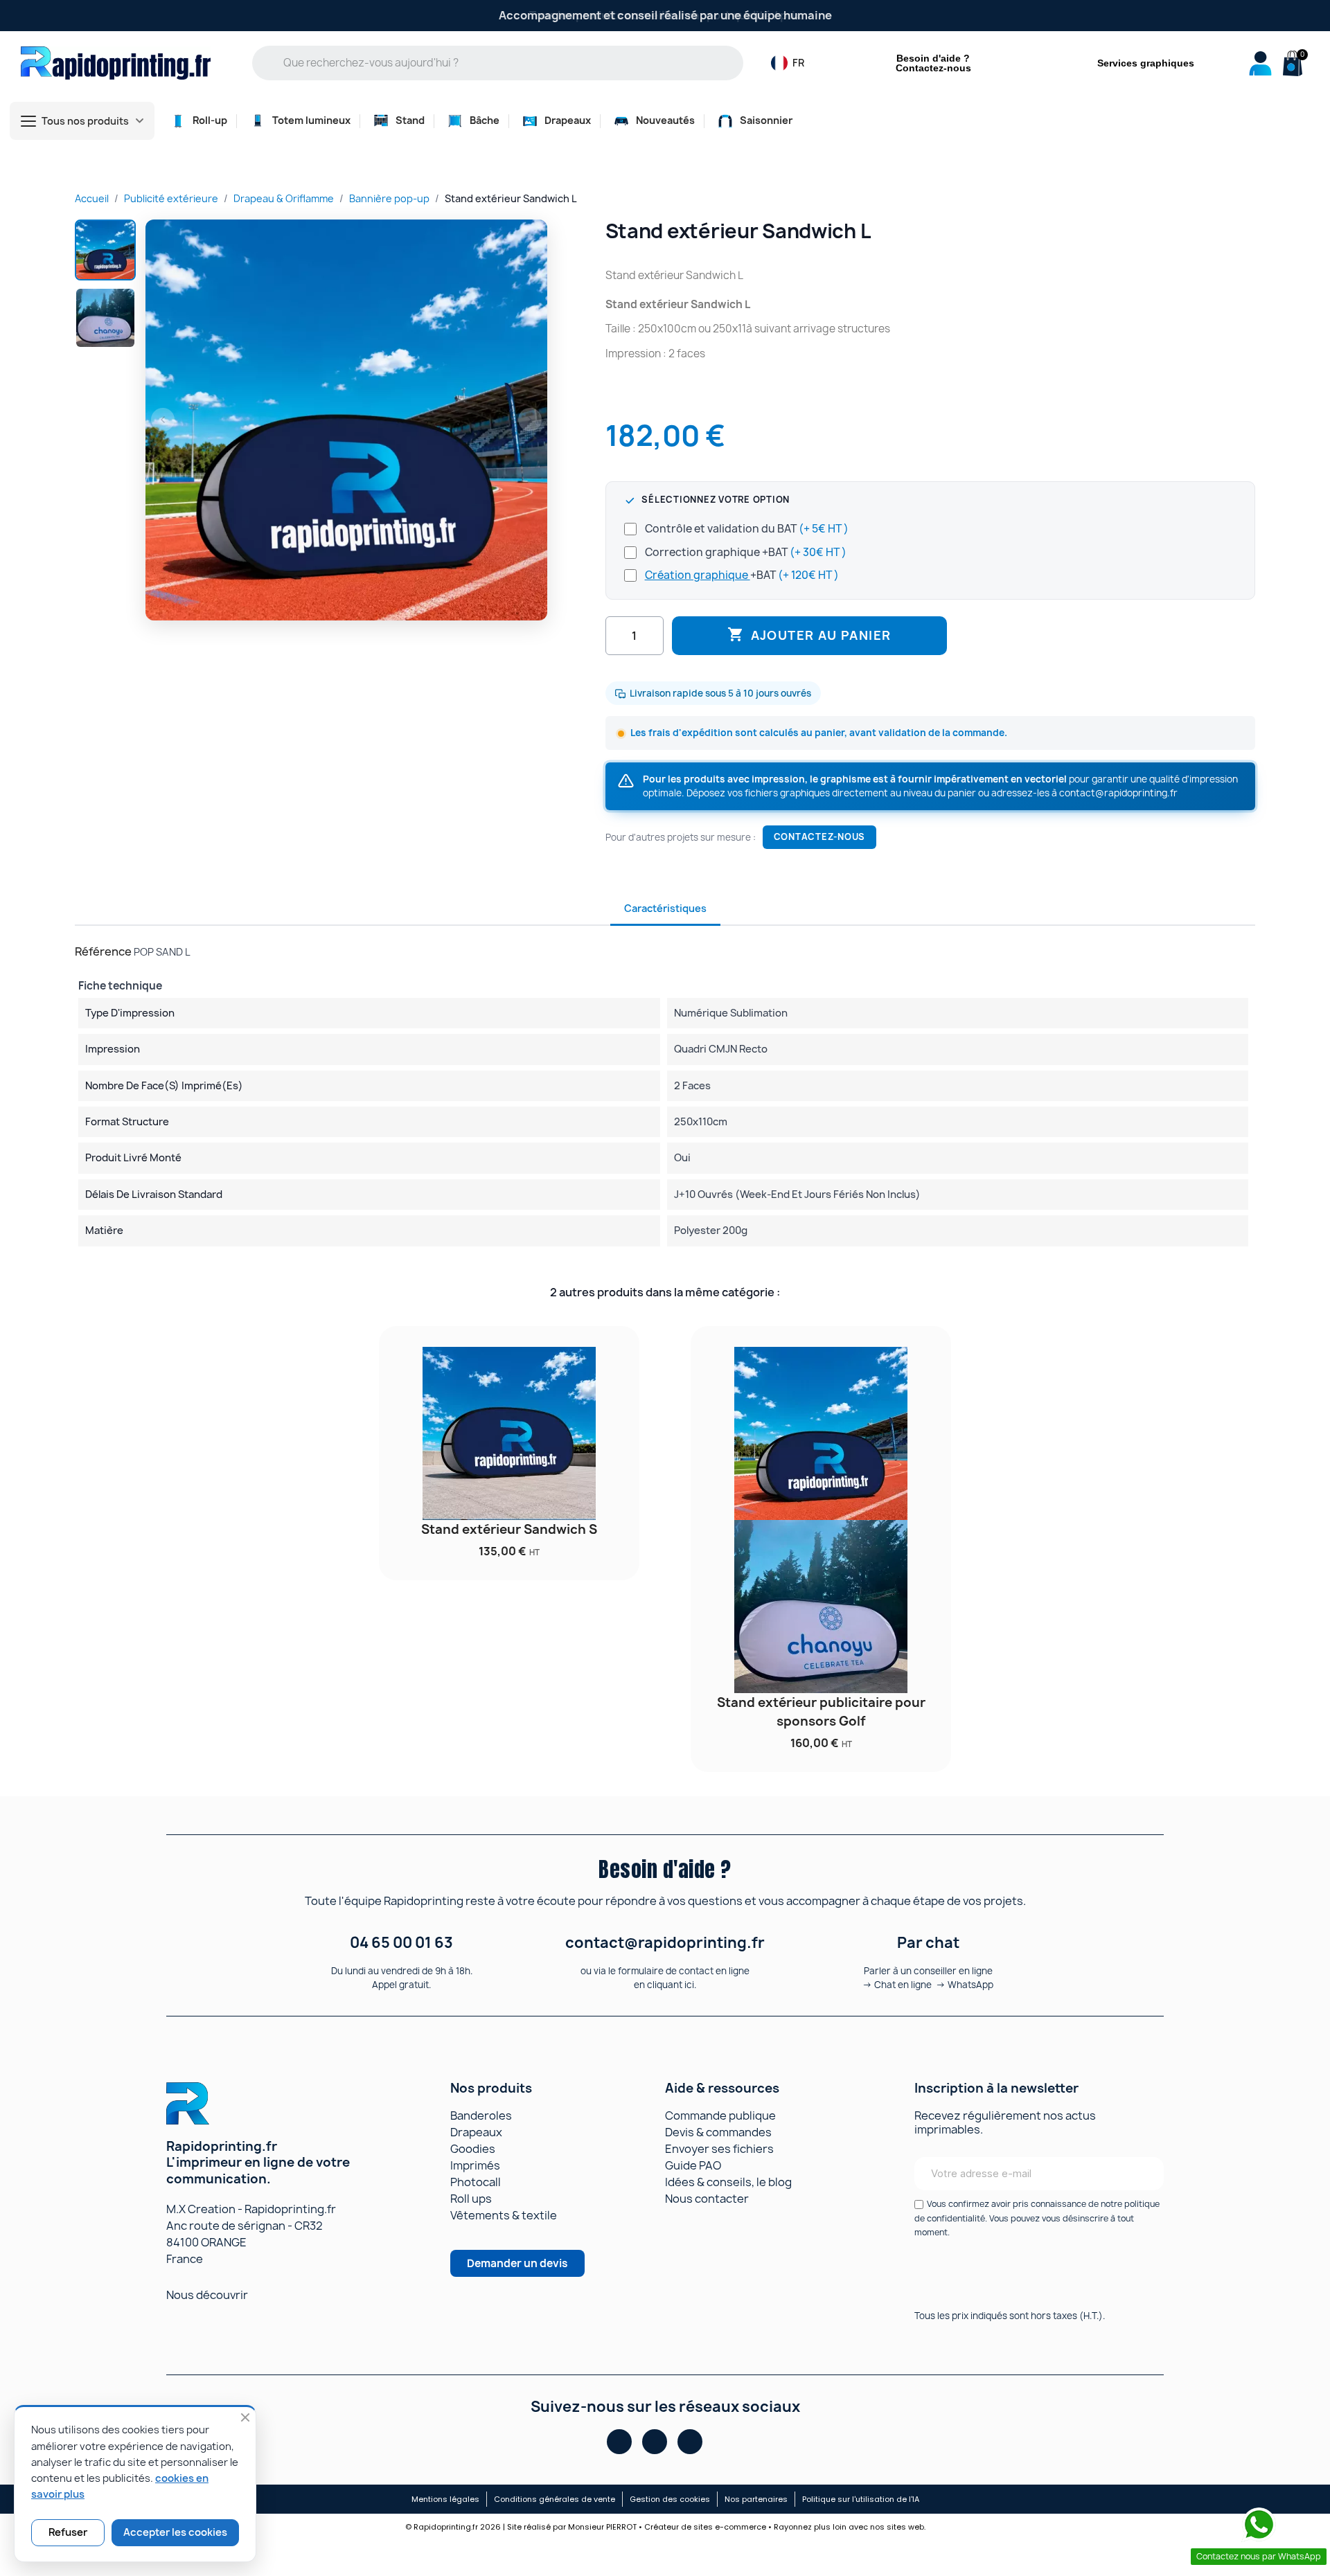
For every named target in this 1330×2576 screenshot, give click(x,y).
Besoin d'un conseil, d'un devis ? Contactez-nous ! (665, 15)
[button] (1291, 64)
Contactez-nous (819, 837)
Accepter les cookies (175, 2532)
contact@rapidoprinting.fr (1118, 793)
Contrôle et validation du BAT (747, 529)
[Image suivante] (530, 420)
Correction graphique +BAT (746, 552)
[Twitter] (690, 2442)
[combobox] (507, 63)
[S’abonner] (1144, 2174)
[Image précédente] (163, 420)
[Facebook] (619, 2442)
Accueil (92, 198)
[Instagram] (655, 2442)
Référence (103, 951)
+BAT (742, 575)
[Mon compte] (1260, 63)
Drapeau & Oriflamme (284, 198)
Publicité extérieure (171, 198)
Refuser (68, 2532)
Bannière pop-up (389, 198)
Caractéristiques (665, 908)
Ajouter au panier (809, 635)
